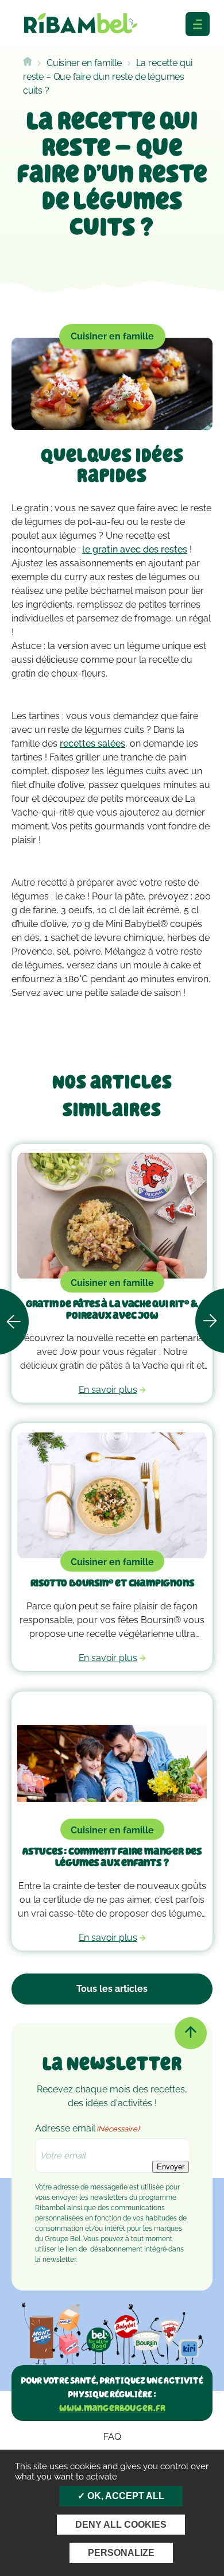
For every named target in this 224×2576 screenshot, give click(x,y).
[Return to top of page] (191, 2033)
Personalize (121, 2553)
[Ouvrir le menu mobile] (198, 24)
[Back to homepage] (28, 63)
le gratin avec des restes (135, 549)
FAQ (112, 2437)
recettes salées (92, 744)
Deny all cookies (121, 2525)
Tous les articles (112, 1989)
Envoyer (171, 2167)
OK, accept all (125, 2496)
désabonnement (116, 2249)
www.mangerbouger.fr (112, 2408)
